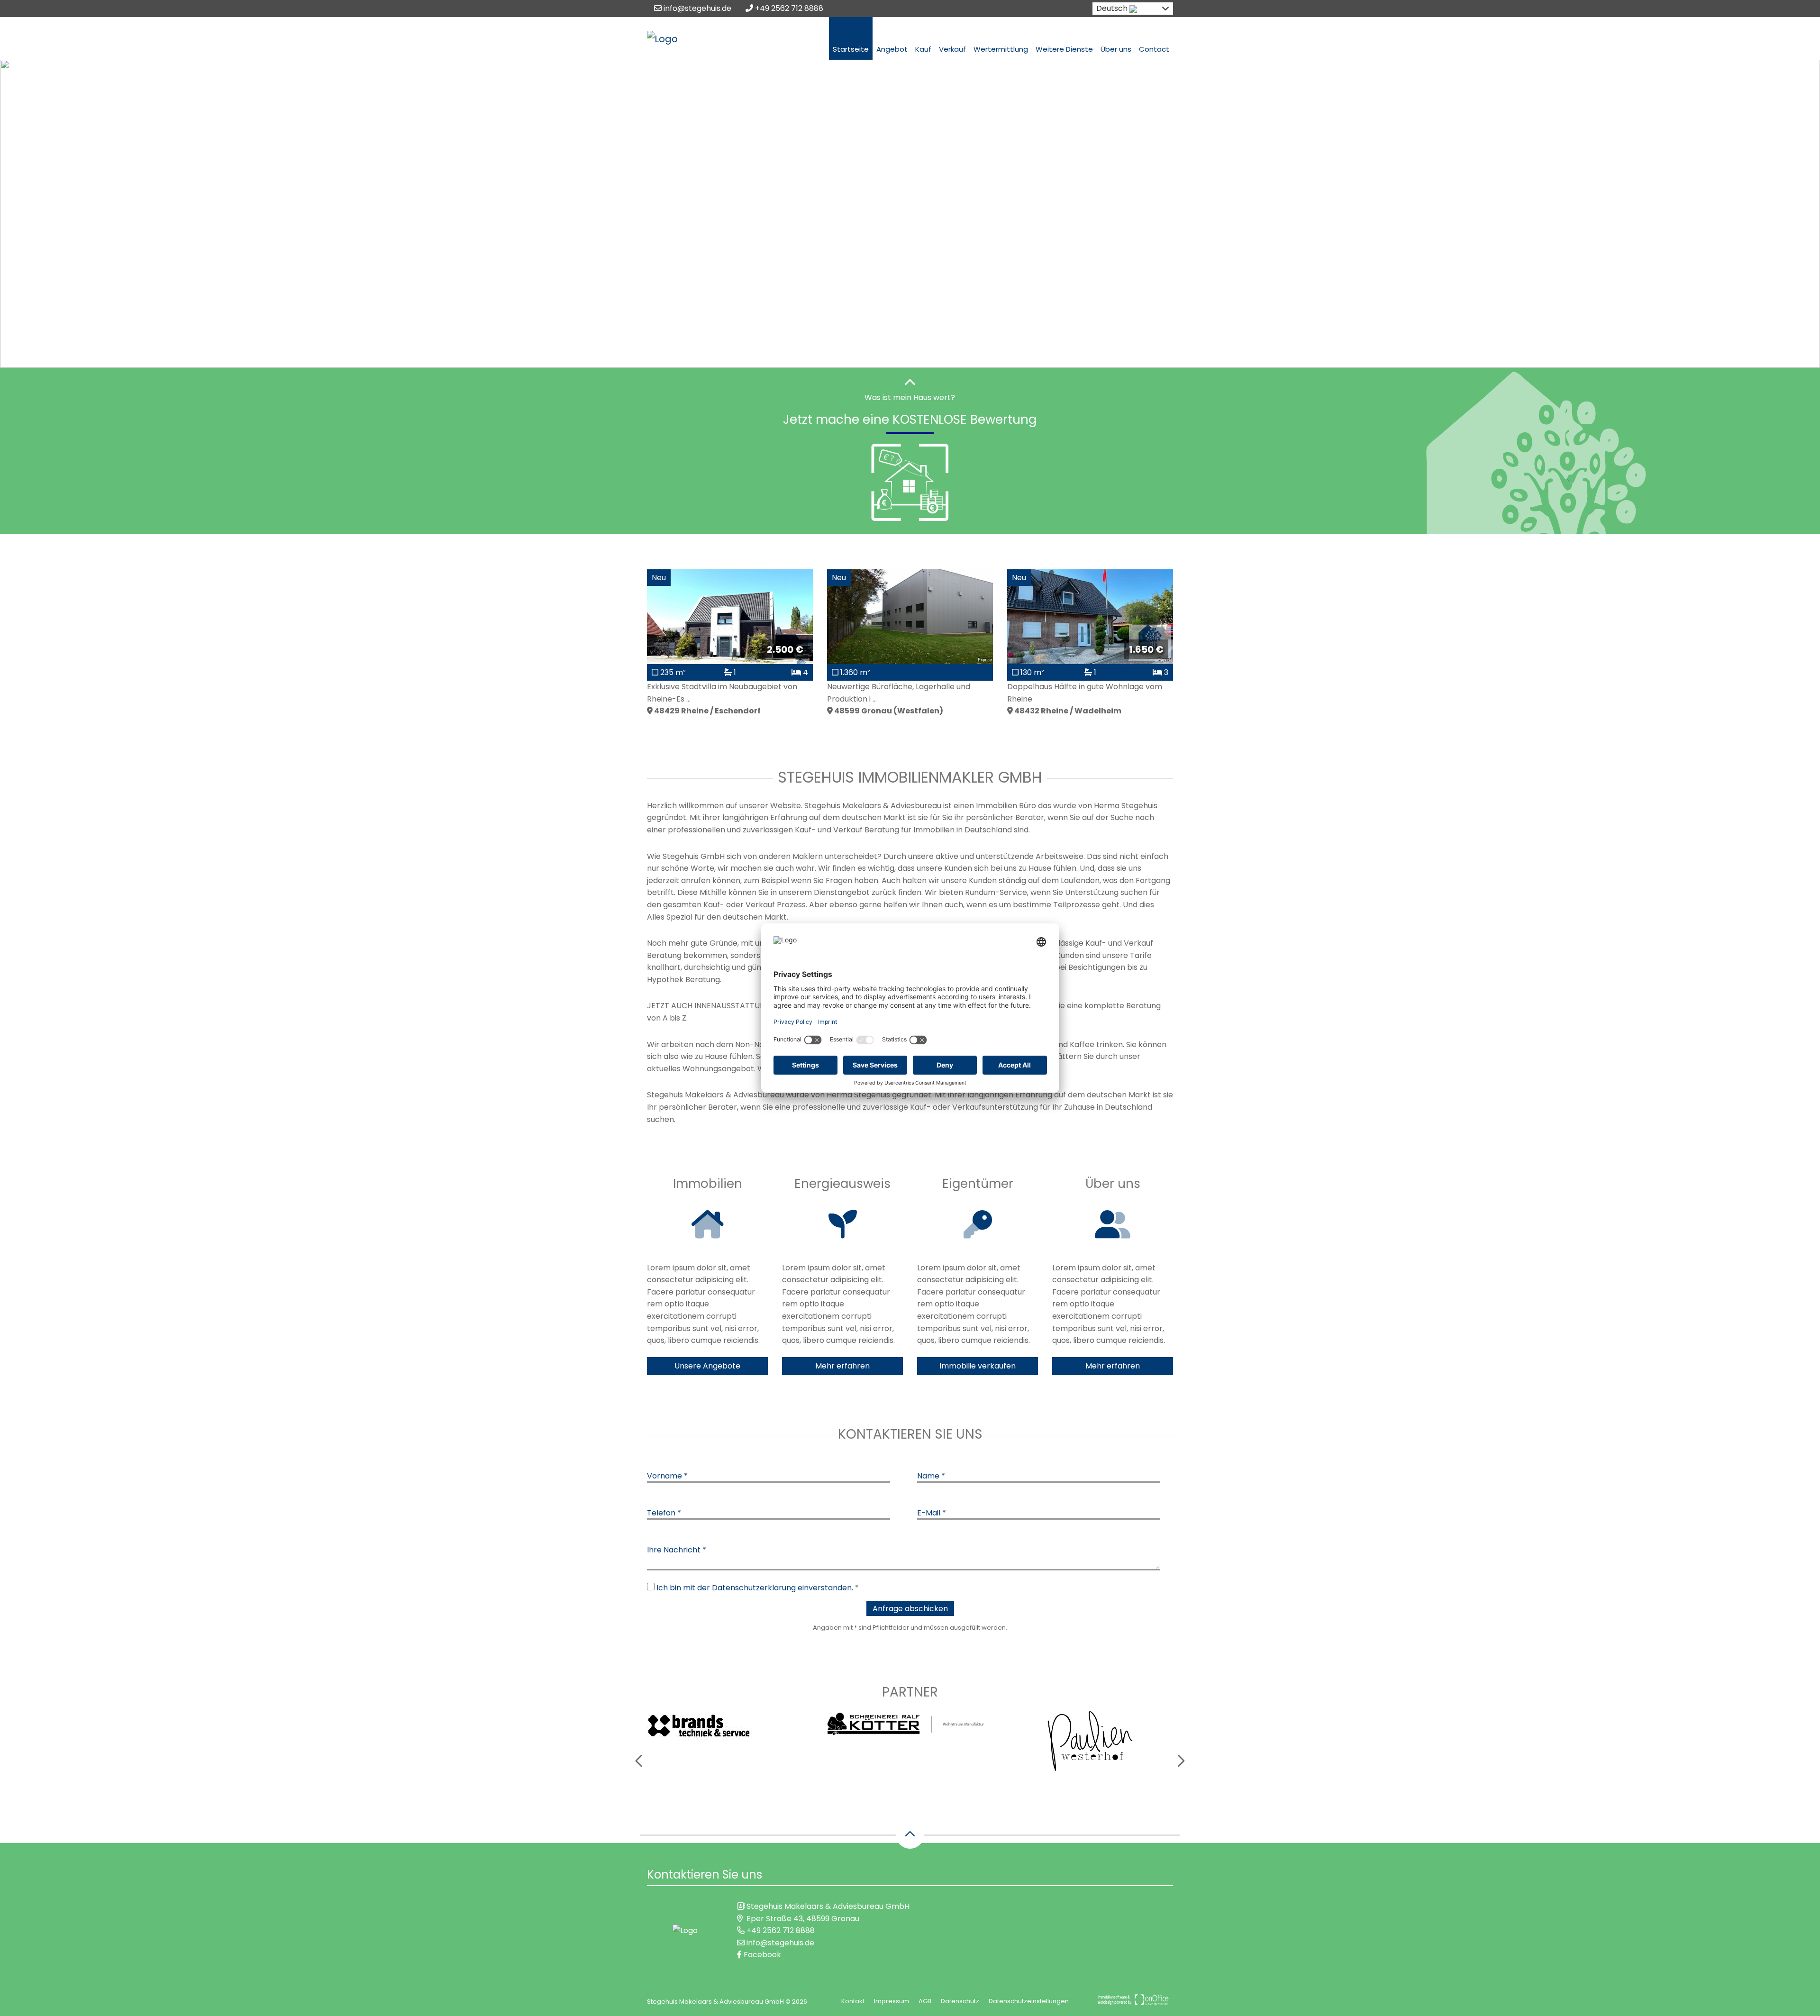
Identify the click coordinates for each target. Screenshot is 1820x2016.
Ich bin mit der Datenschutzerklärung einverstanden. (755, 1588)
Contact (1154, 49)
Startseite (851, 49)
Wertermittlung (1001, 49)
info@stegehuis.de (696, 8)
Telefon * (664, 1513)
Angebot (892, 49)
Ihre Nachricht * (677, 1550)
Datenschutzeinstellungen (1029, 2001)
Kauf (923, 49)
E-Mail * (932, 1513)
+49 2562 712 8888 (788, 8)
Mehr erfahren (842, 1366)
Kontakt (853, 2001)
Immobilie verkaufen (978, 1366)
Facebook (761, 1955)
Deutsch (1112, 8)
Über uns (1116, 49)
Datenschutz (960, 2001)
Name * (931, 1476)
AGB (925, 2001)
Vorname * (667, 1476)
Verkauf (952, 49)
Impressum (892, 2001)
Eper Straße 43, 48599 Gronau (803, 1919)
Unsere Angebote (707, 1366)
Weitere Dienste (1064, 49)
